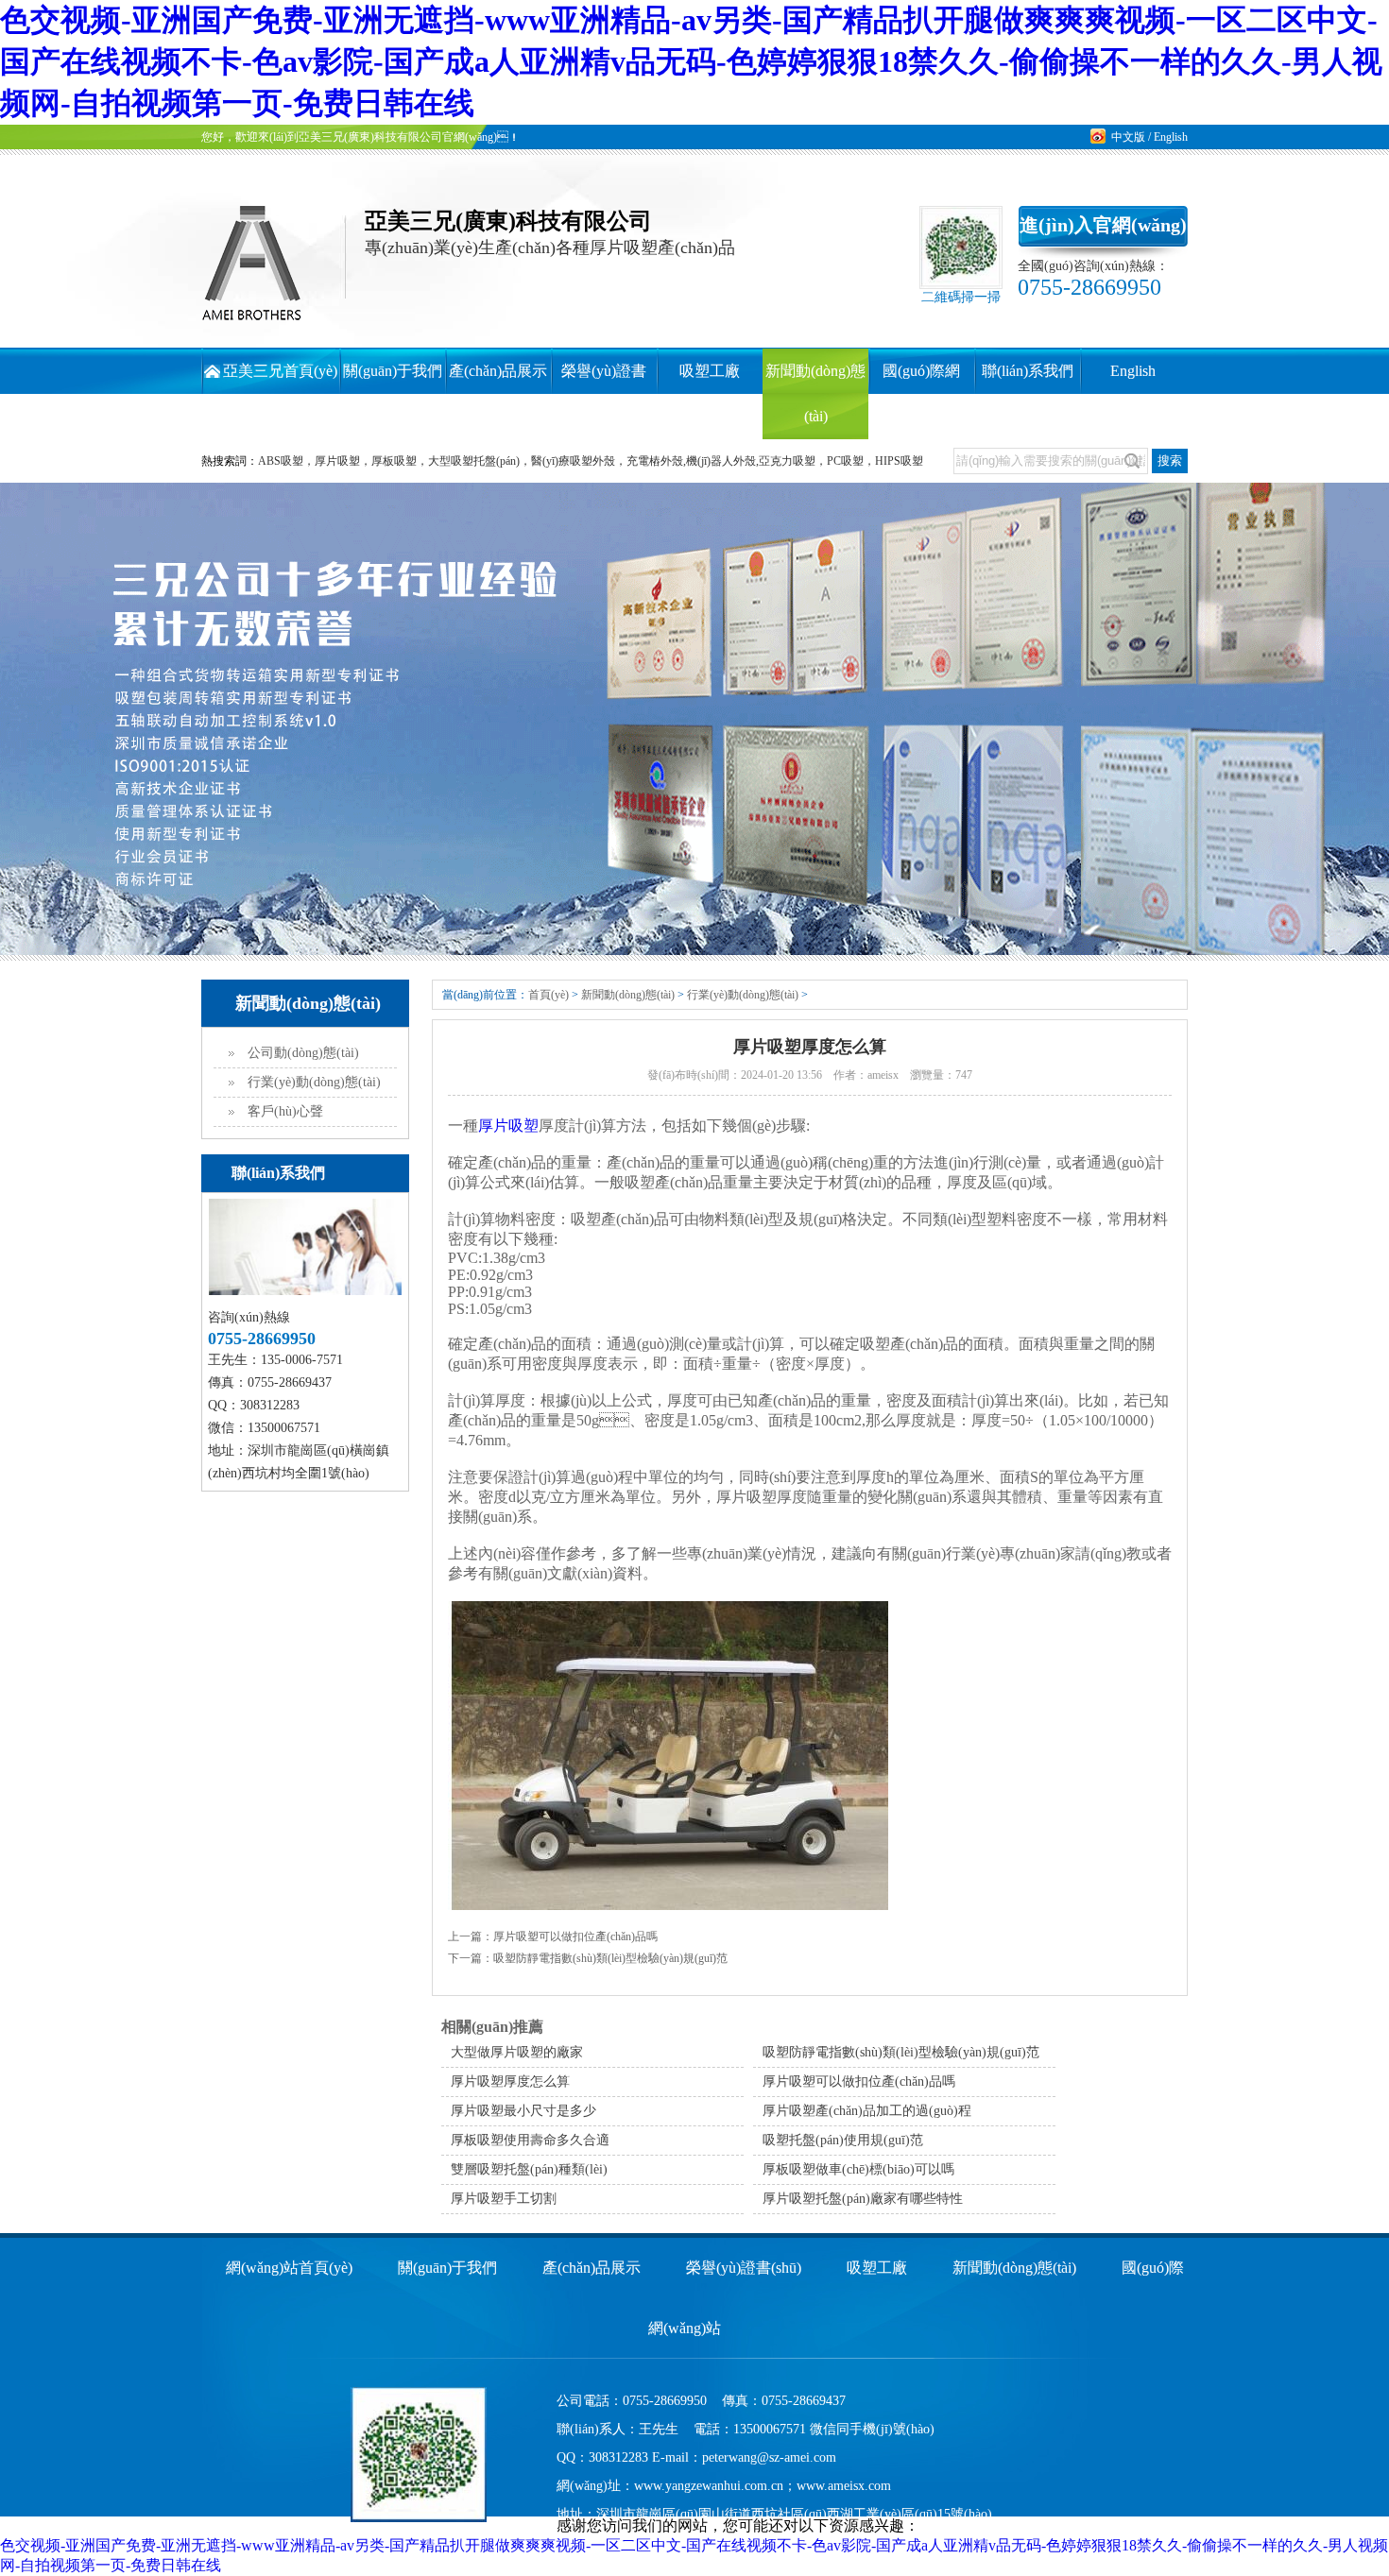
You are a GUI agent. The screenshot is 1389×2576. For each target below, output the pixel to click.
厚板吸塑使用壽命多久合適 (530, 2140)
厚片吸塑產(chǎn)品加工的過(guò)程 (867, 2111)
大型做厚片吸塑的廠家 (517, 2052)
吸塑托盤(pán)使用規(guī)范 (843, 2140)
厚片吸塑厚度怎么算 (510, 2081)
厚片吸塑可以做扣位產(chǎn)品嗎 (575, 1936)
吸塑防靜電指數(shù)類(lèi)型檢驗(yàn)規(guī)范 (610, 1958)
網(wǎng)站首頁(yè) (289, 2268)
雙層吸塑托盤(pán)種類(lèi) (529, 2169)
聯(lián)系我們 (1028, 371)
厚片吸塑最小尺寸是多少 (523, 2111)
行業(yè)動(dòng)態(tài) (314, 1082)
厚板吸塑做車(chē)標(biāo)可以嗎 (858, 2169)
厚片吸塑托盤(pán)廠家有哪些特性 (863, 2199)
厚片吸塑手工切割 (504, 2199)
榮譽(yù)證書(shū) (744, 2268)
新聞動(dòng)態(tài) (628, 995)
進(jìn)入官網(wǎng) (1103, 225)
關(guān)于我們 (393, 371)
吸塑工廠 (710, 371)
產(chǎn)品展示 (498, 371)
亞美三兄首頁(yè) (280, 371)
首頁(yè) (549, 995)
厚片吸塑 (508, 1126)
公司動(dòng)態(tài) (303, 1053)
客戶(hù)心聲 (285, 1111)
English (1171, 137)
